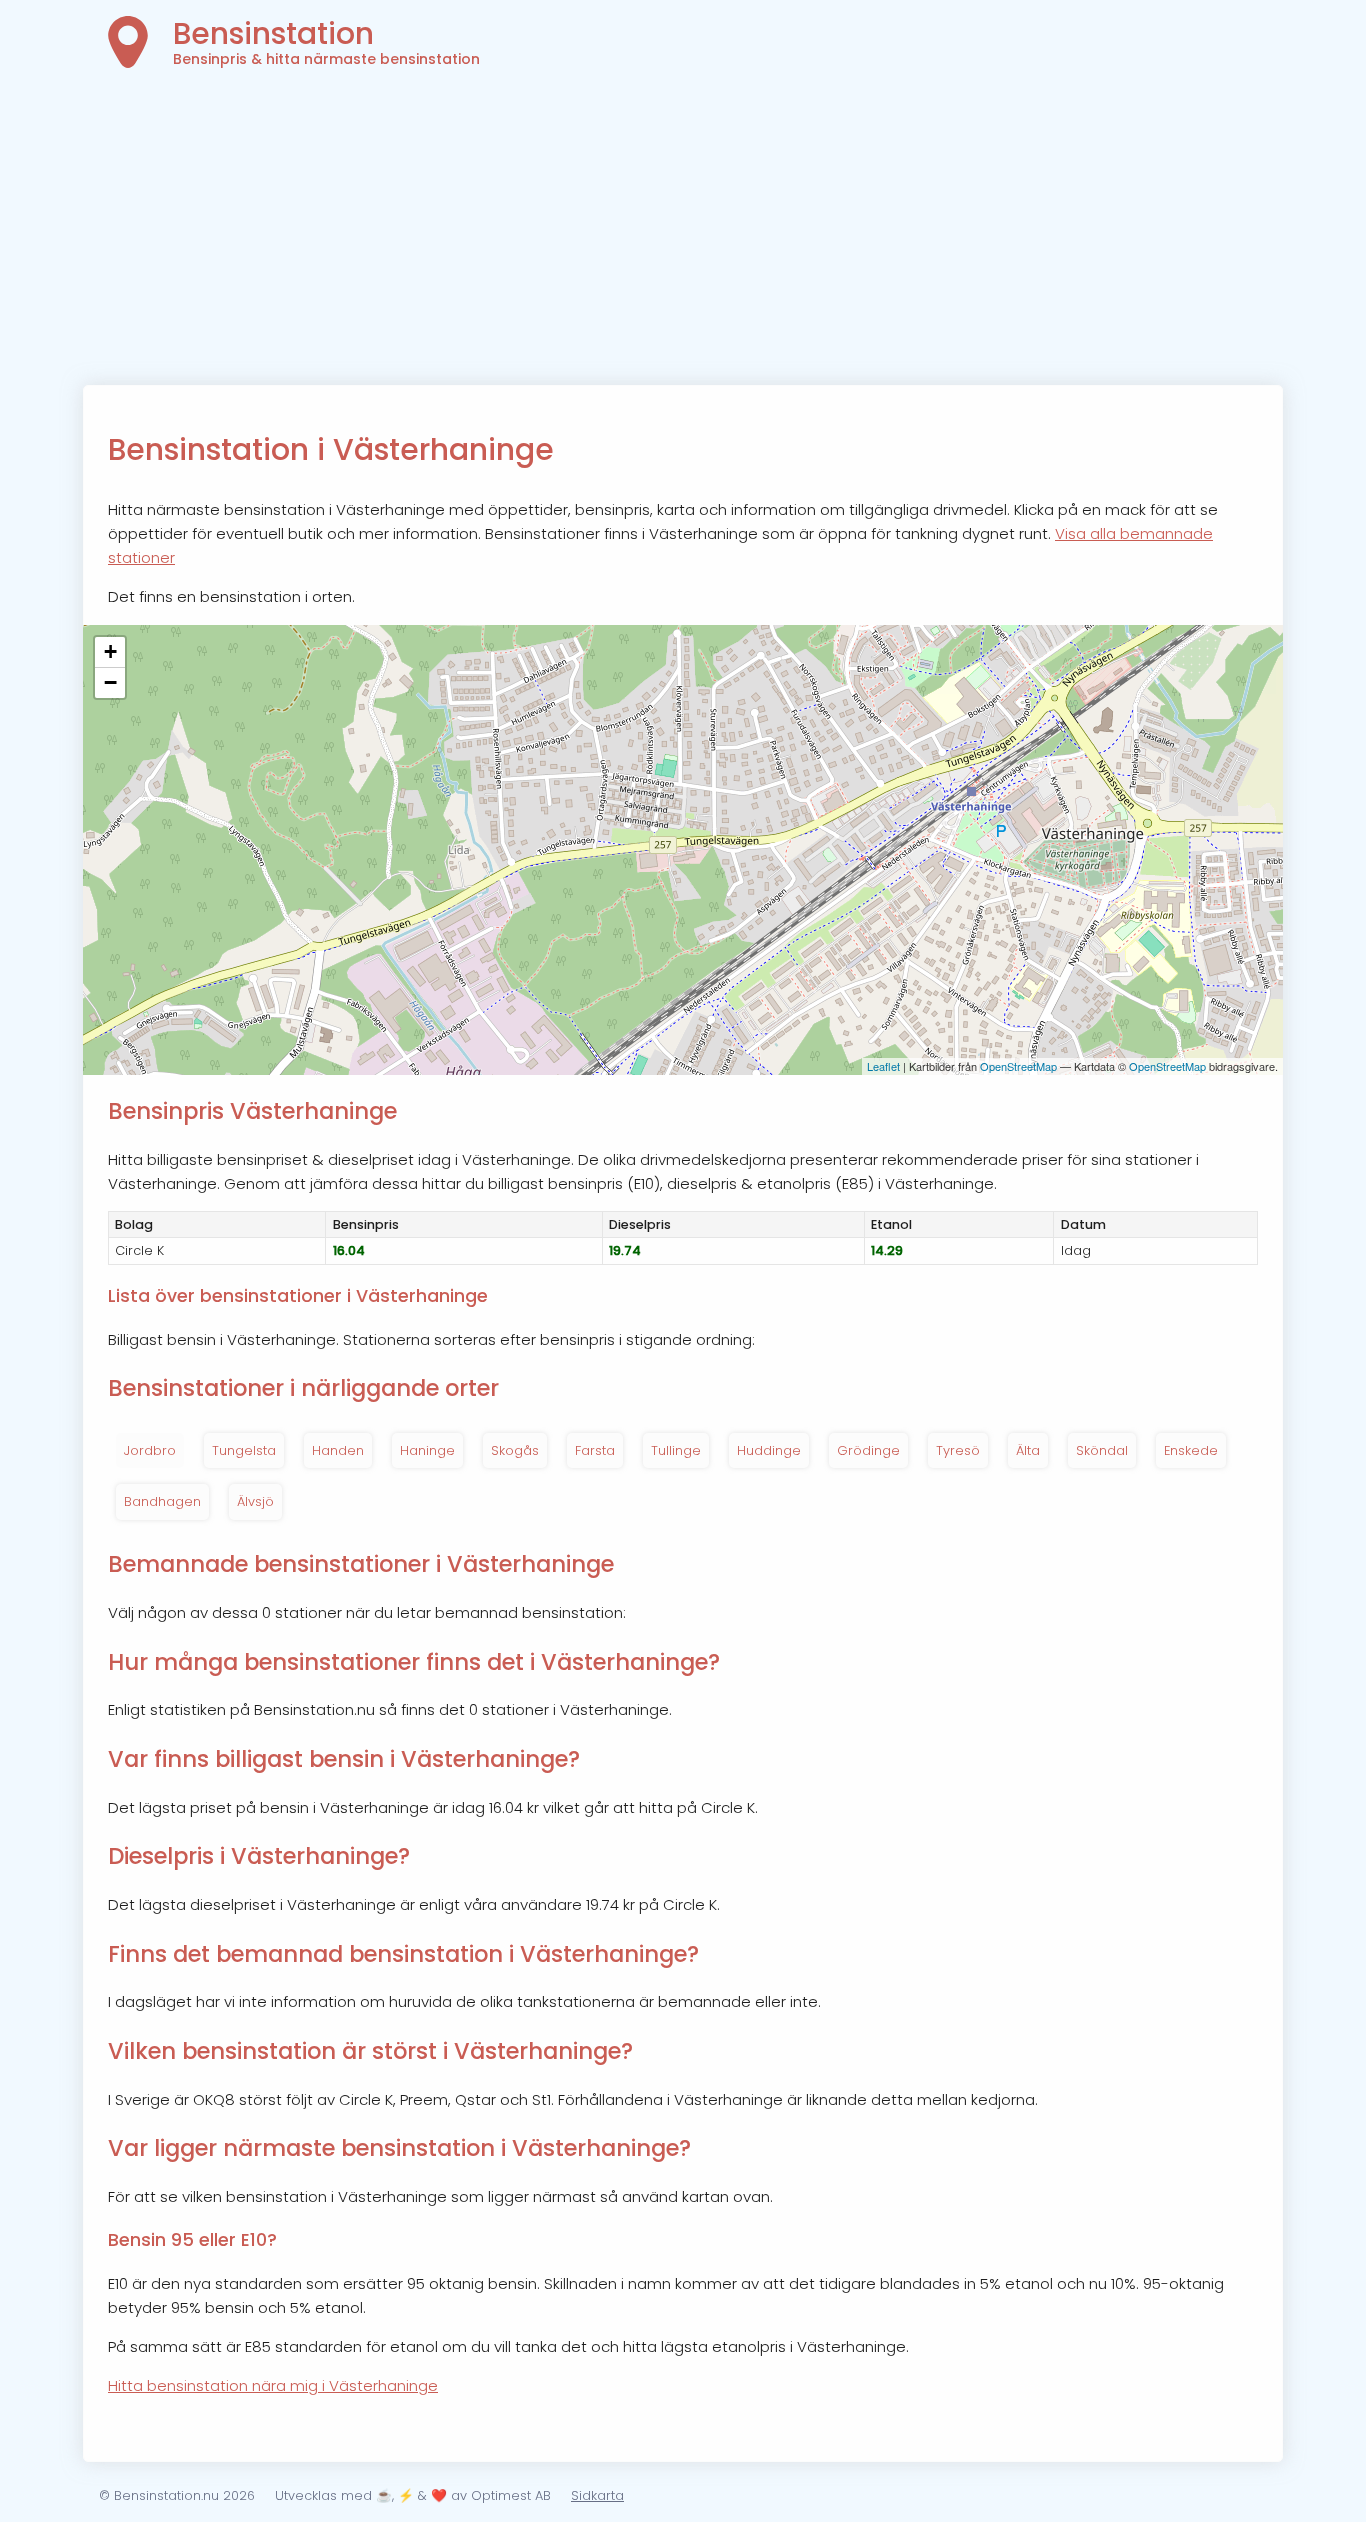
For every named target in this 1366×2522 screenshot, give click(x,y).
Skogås (515, 1450)
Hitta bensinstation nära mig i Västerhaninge (273, 2385)
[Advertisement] (683, 235)
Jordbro (150, 1450)
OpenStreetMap (1018, 1066)
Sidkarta (597, 2495)
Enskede (1191, 1450)
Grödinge (868, 1450)
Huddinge (769, 1450)
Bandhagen (162, 1501)
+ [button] (110, 651)
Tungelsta (244, 1450)
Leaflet (883, 1066)
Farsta (595, 1450)
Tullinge (676, 1450)
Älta (1028, 1450)
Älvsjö (255, 1501)
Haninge (427, 1450)
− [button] (110, 682)
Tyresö (958, 1450)
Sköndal (1102, 1450)
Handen (338, 1450)
